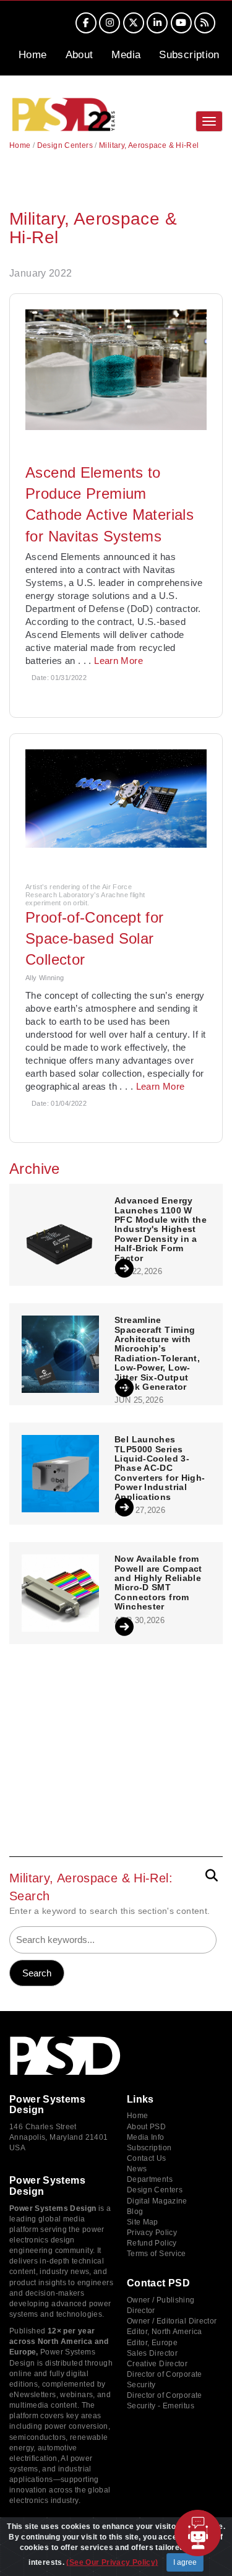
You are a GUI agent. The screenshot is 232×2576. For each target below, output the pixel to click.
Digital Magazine (157, 2201)
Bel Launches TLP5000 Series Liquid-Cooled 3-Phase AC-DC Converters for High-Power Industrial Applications (160, 1468)
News (137, 2169)
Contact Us (147, 2158)
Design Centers (65, 145)
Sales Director (152, 2353)
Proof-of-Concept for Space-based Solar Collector (95, 939)
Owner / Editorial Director (172, 2321)
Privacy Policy (152, 2233)
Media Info (146, 2137)
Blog (135, 2212)
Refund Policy (152, 2243)
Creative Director (157, 2364)
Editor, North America (165, 2332)
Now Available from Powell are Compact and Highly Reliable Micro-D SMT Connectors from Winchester (158, 1583)
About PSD (146, 2127)
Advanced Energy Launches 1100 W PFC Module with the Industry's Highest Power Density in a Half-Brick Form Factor (161, 1229)
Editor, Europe (152, 2343)
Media (126, 55)
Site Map (143, 2222)
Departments (150, 2179)
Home (33, 55)
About (79, 55)
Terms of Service (157, 2254)
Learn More (118, 661)
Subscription (189, 55)
